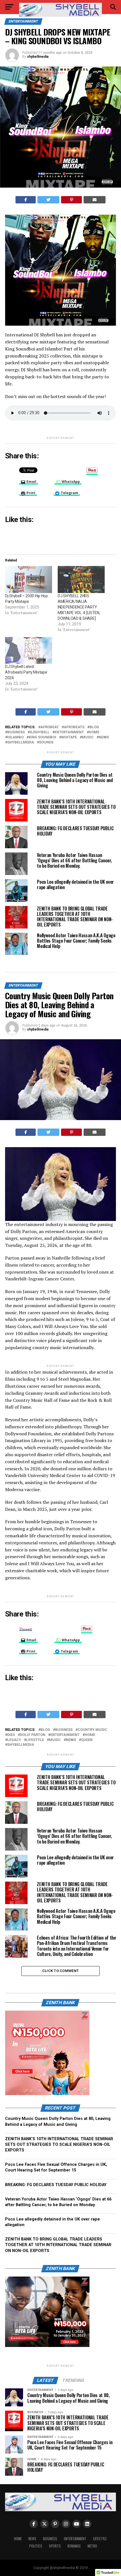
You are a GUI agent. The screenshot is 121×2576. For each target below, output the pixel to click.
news (104, 737)
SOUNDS (46, 742)
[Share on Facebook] (26, 200)
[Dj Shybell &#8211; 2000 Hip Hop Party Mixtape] (29, 579)
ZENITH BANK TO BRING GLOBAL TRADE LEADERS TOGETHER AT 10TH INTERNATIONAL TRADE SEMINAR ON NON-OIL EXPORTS (58, 2245)
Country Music (92, 1730)
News (32, 2539)
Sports (55, 2546)
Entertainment (75, 2539)
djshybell (40, 732)
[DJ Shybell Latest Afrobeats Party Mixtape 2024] (29, 650)
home (94, 732)
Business (16, 732)
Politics (36, 2546)
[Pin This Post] (72, 200)
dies (11, 1735)
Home (18, 2539)
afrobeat (50, 727)
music (88, 737)
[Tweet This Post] (48, 200)
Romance (74, 2546)
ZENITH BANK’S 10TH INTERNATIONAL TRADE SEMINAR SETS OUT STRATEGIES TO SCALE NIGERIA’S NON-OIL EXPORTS (59, 2145)
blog (94, 727)
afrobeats (74, 727)
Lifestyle (35, 1740)
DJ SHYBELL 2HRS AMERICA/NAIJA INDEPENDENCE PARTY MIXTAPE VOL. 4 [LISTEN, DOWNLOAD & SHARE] (79, 607)
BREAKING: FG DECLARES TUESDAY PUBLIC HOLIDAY (56, 2185)
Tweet (26, 1628)
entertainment (69, 732)
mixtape (69, 737)
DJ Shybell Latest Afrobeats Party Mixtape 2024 (26, 672)
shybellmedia (38, 57)
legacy (14, 1740)
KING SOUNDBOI (42, 737)
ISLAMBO (15, 737)
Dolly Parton (33, 1735)
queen (87, 1740)
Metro (92, 2546)
